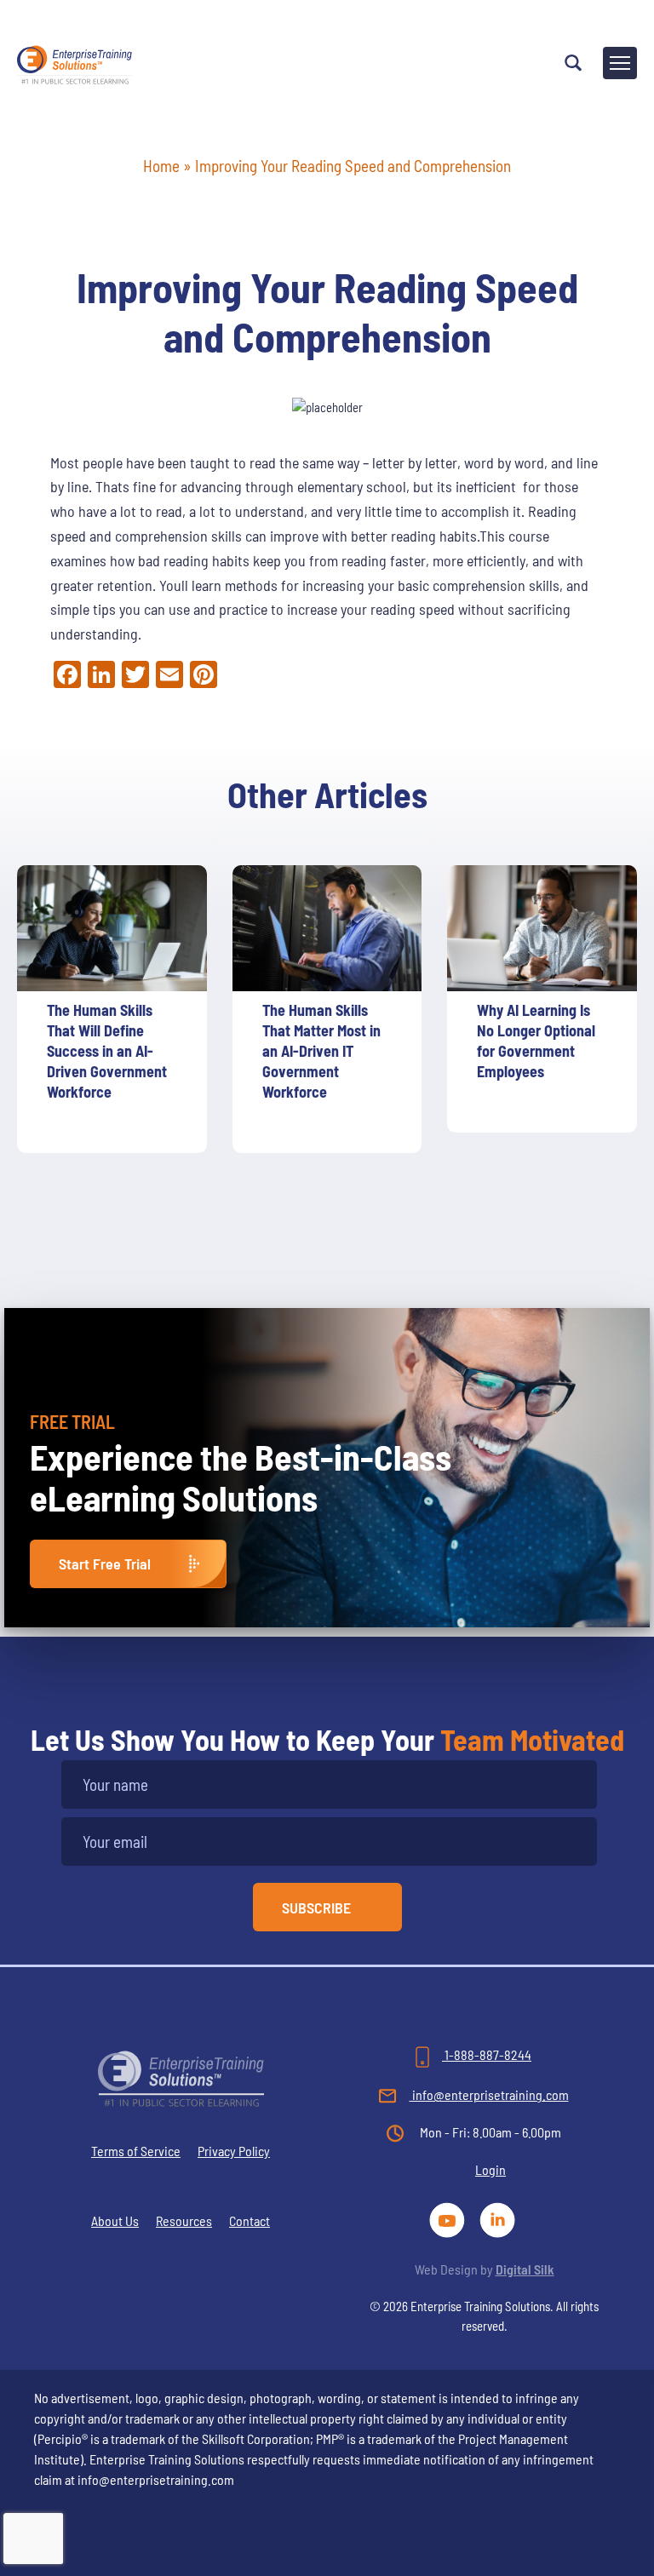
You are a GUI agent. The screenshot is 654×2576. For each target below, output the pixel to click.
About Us (115, 2220)
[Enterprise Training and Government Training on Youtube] (450, 2218)
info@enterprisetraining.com (489, 2094)
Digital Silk (525, 2269)
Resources (184, 2220)
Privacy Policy (234, 2151)
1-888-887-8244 (487, 2054)
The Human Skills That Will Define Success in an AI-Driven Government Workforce (107, 1051)
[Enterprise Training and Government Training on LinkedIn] (499, 2218)
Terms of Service (136, 2151)
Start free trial (105, 1563)
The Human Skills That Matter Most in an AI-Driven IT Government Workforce (321, 1051)
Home (161, 166)
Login (490, 2169)
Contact (250, 2220)
